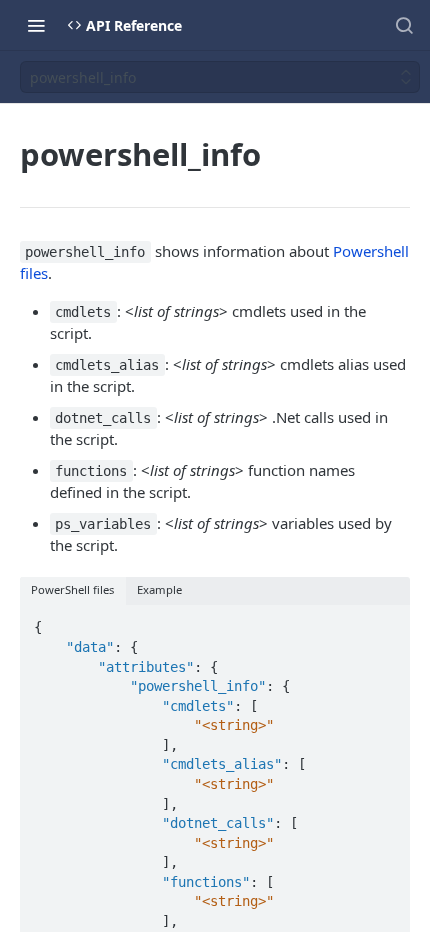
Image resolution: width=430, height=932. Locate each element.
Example (159, 589)
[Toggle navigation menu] (36, 25)
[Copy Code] (386, 622)
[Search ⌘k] (404, 25)
